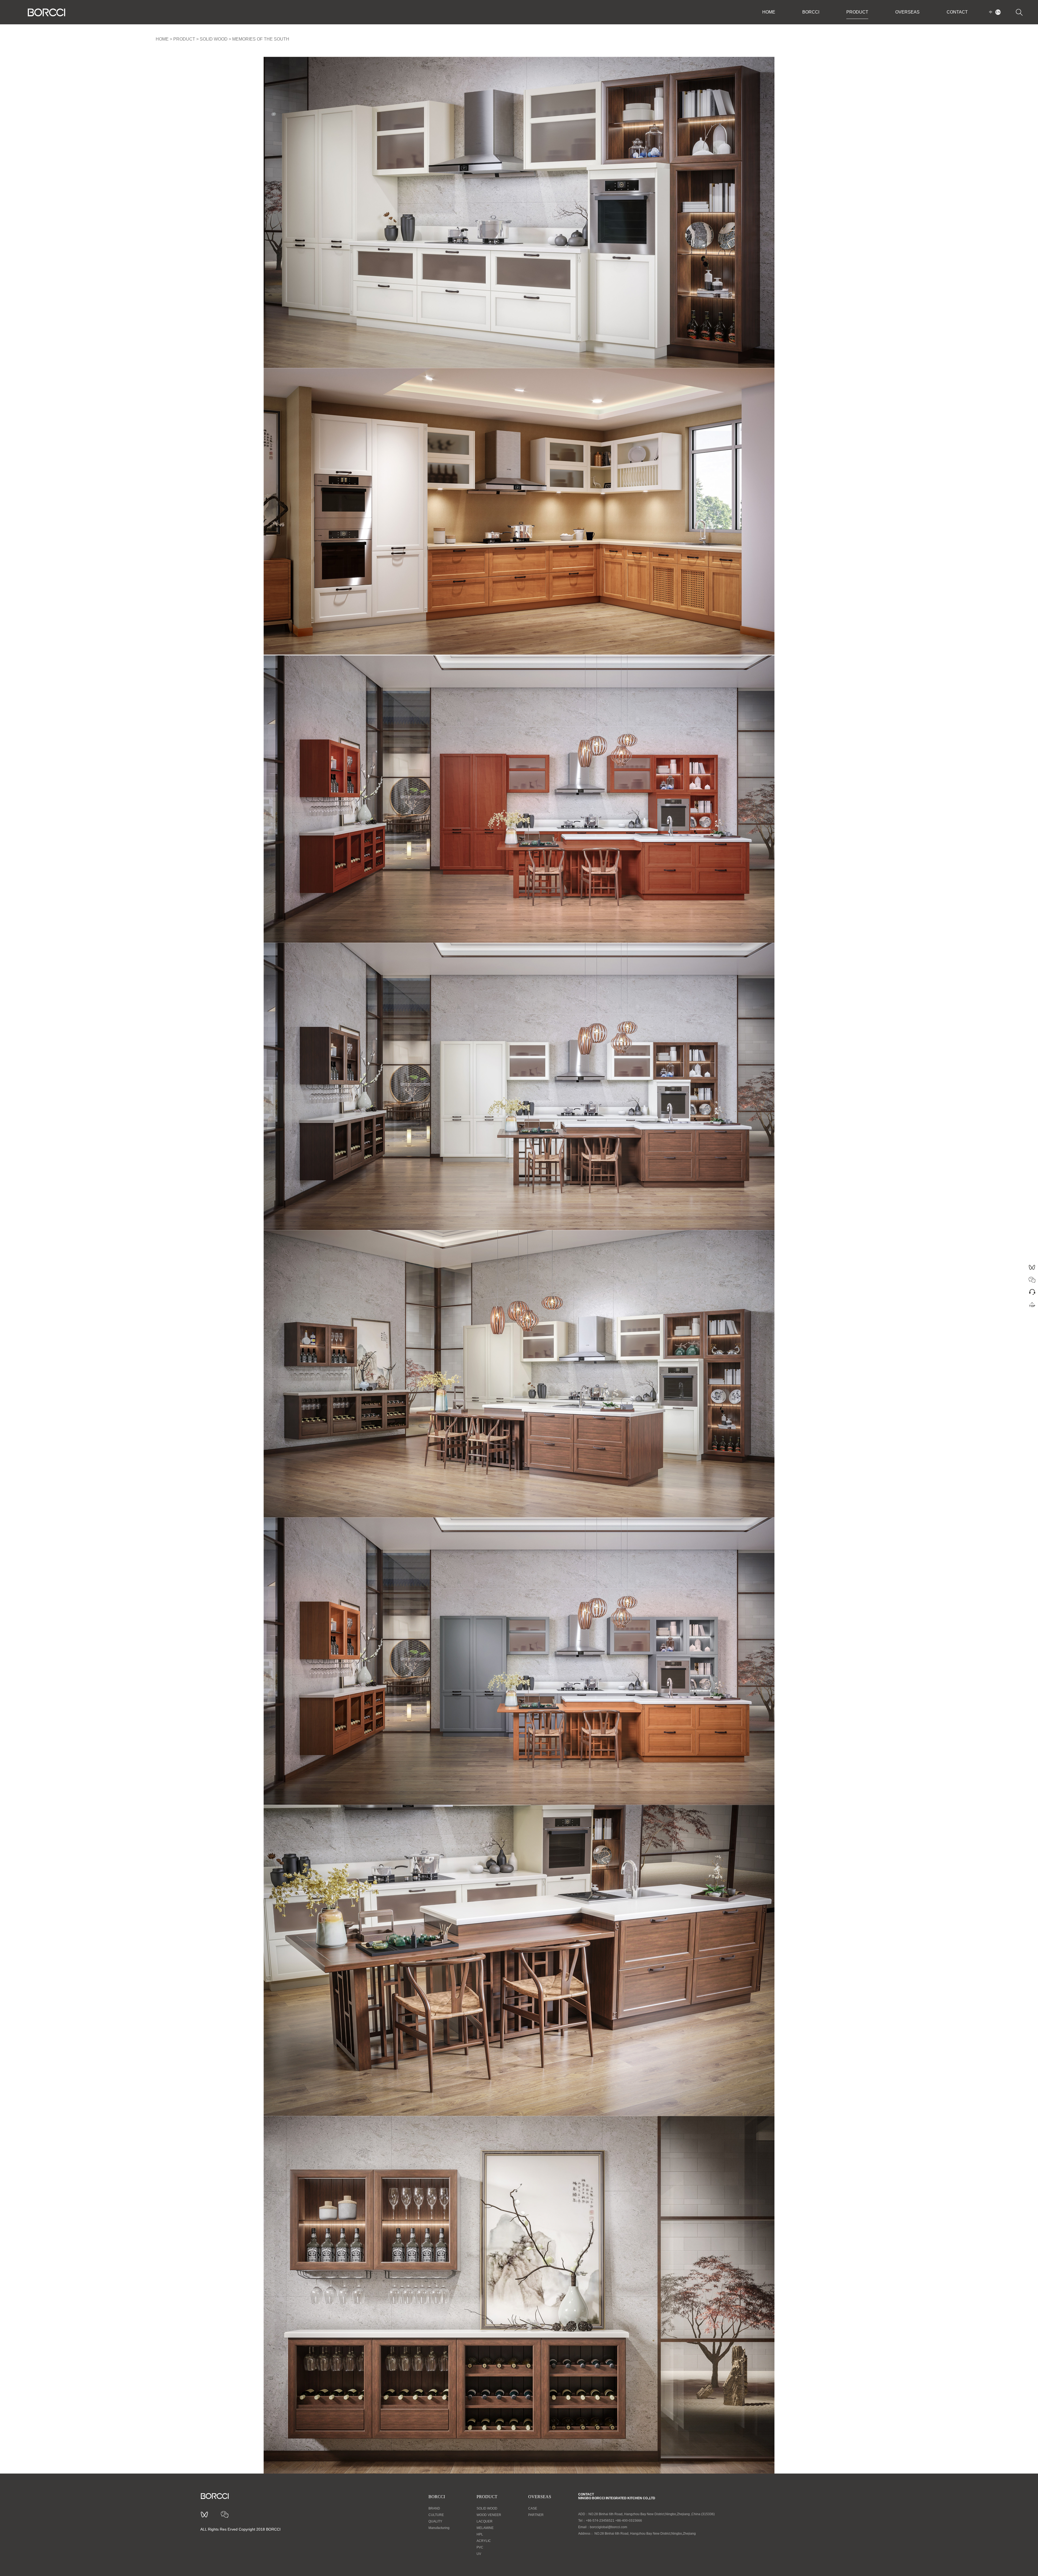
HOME (769, 12)
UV (479, 2554)
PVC (480, 2547)
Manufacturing (439, 2528)
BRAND (434, 2508)
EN (998, 12)
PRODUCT (857, 12)
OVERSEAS (907, 12)
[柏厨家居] (46, 12)
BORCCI (811, 12)
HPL (480, 2534)
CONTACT (957, 12)
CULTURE (436, 2515)
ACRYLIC (484, 2541)
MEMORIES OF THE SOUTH (261, 39)
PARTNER (536, 2515)
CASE (533, 2508)
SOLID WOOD (214, 39)
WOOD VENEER (489, 2515)
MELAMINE (485, 2528)
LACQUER (485, 2521)
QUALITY (435, 2521)
